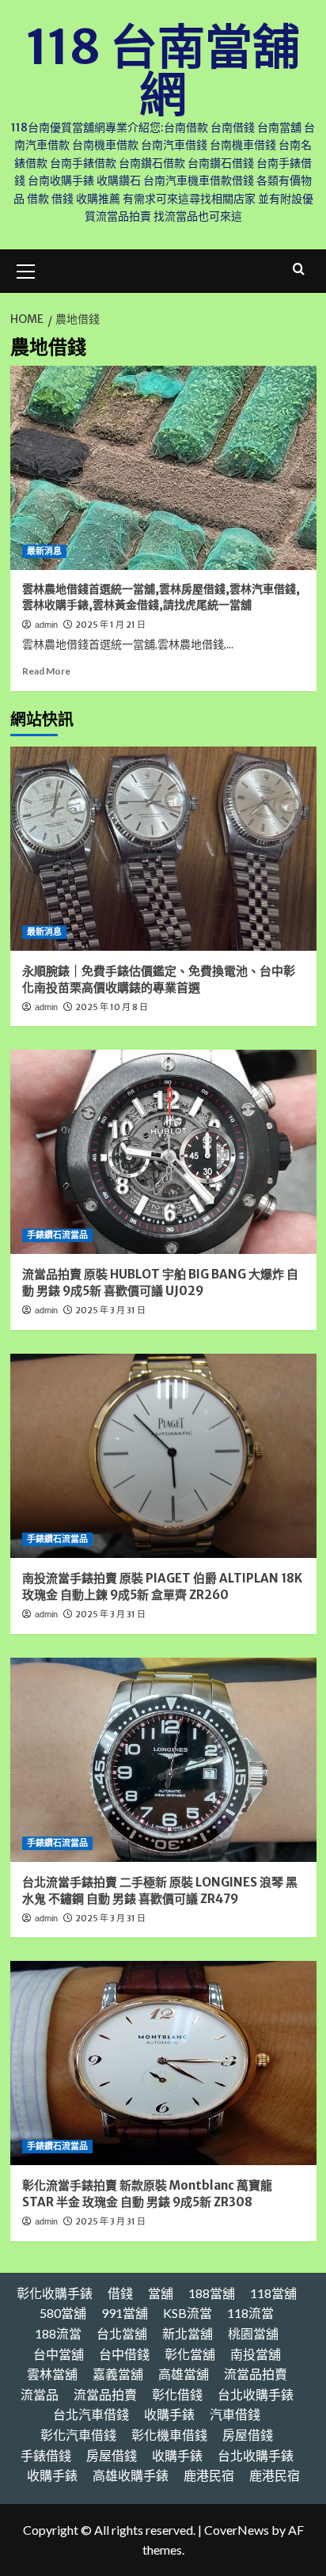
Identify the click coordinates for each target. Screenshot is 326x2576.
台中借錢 (124, 2354)
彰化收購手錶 (55, 2293)
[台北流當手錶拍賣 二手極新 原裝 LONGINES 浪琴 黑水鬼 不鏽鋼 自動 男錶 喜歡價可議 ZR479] (163, 1760)
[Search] (299, 270)
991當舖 (125, 2313)
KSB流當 (188, 2313)
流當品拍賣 (256, 2374)
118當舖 (273, 2293)
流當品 (40, 2394)
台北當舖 (122, 2333)
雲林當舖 (52, 2374)
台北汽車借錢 (91, 2414)
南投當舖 (256, 2354)
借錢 (120, 2293)
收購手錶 (169, 2414)
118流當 (250, 2313)
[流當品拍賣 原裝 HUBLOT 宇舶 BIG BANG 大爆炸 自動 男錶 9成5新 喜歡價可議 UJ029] (163, 1152)
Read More (46, 671)
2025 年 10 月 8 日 (112, 1007)
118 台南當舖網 (163, 71)
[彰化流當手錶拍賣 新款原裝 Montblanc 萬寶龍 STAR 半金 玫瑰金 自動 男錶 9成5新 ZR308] (163, 2063)
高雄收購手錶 (131, 2475)
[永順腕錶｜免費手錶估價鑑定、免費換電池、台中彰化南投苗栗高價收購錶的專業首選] (163, 849)
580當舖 (63, 2313)
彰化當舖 (190, 2354)
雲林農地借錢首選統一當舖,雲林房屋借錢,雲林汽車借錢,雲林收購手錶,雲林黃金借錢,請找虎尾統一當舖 (161, 597)
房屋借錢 (248, 2435)
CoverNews (237, 2530)
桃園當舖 (253, 2333)
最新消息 (44, 551)
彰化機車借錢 (169, 2435)
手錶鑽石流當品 (57, 1235)
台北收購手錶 (256, 2394)
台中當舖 (59, 2354)
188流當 (58, 2333)
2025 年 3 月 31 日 (110, 1310)
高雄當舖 (184, 2374)
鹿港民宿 (209, 2475)
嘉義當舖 (118, 2374)
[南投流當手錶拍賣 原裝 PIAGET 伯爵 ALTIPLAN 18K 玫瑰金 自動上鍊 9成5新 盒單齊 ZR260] (163, 1456)
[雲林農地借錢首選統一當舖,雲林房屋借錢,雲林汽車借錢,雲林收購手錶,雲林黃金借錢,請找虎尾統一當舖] (163, 468)
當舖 (161, 2293)
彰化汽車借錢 (78, 2435)
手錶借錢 (46, 2455)
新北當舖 (188, 2333)
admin (46, 625)
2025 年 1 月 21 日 (110, 625)
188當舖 (212, 2293)
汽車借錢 (235, 2414)
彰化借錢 (177, 2394)
